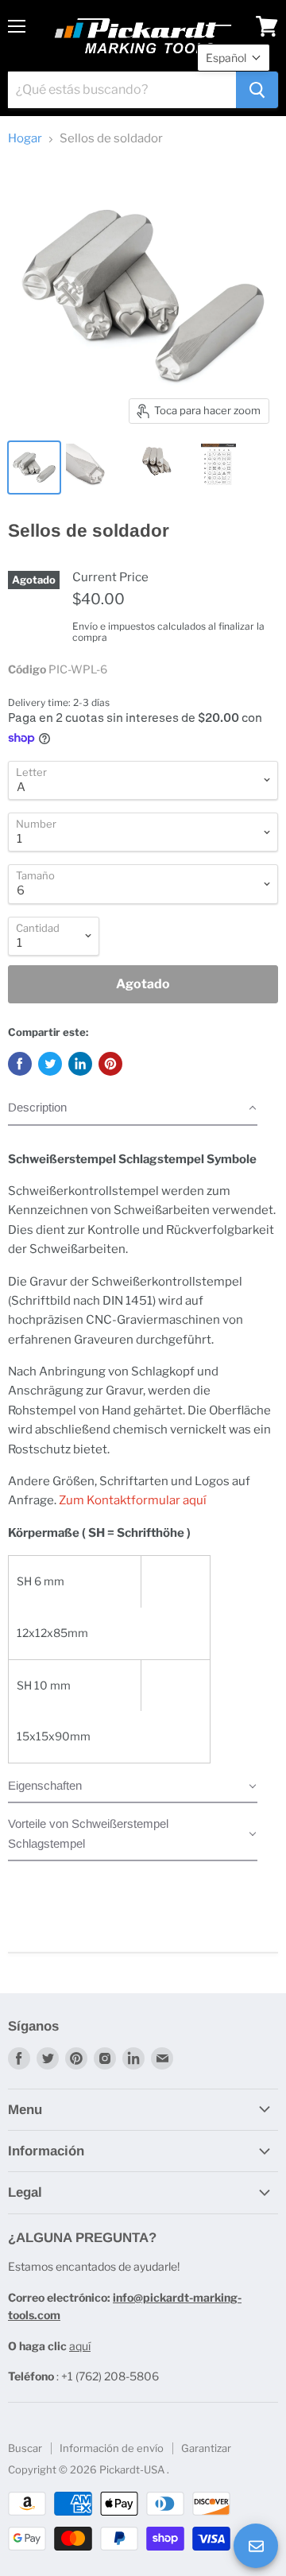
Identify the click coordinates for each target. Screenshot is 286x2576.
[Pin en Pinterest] (110, 1064)
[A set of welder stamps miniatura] (34, 467)
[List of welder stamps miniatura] (218, 467)
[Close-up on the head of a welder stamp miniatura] (90, 467)
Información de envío (112, 2448)
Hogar (25, 139)
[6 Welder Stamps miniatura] (157, 467)
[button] (133, 1111)
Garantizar (206, 2448)
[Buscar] (257, 90)
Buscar (25, 2448)
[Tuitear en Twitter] (50, 1064)
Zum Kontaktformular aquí (133, 1500)
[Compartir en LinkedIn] (80, 1064)
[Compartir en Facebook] (20, 1064)
